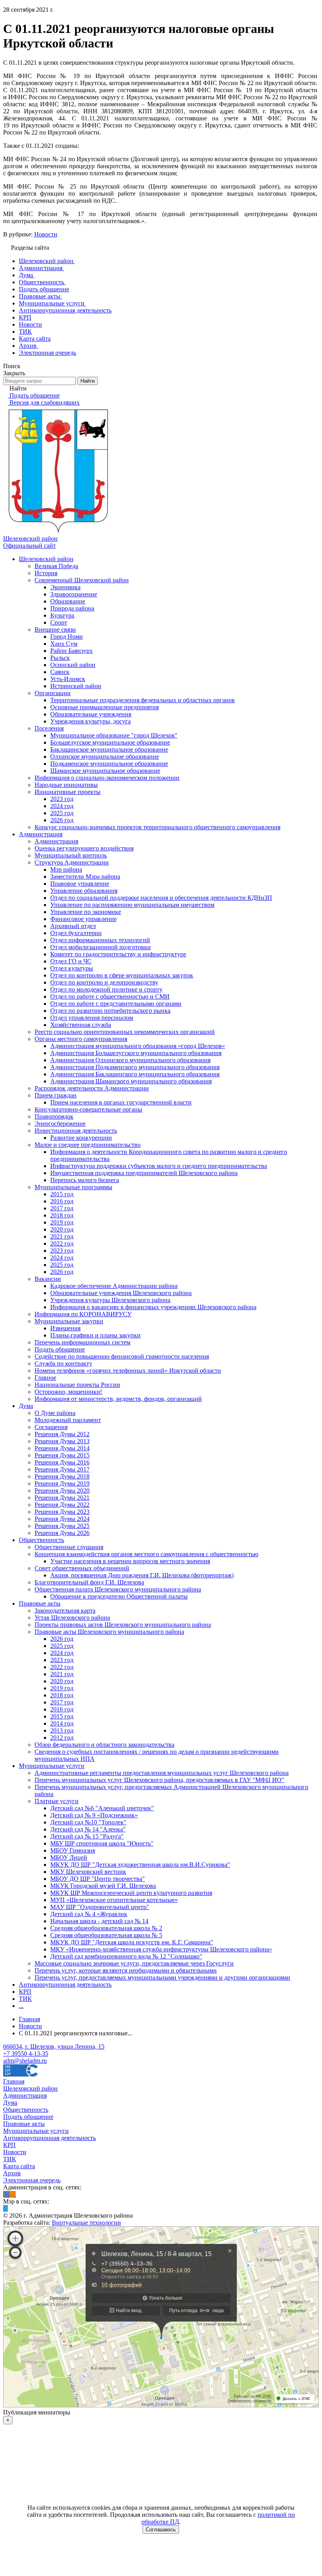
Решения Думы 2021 (62, 1498)
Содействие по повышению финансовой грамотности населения (122, 1356)
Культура (62, 615)
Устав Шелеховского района (72, 1618)
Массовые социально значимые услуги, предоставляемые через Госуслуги (134, 1963)
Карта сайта (19, 2166)
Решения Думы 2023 (62, 1512)
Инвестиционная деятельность (76, 1131)
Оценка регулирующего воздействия (84, 848)
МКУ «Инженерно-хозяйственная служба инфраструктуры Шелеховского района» (161, 1949)
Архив (12, 2173)
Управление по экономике (86, 912)
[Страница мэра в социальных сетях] (5, 2208)
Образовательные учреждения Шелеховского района (121, 1293)
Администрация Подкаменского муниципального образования (135, 1067)
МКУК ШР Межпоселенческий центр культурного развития (131, 1893)
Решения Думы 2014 (62, 1448)
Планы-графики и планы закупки (95, 1335)
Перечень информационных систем (82, 1342)
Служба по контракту (63, 1363)
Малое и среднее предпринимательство (88, 1145)
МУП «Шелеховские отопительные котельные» (114, 1900)
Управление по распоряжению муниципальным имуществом (132, 905)
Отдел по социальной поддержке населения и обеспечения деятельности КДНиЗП (161, 898)
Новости (46, 234)
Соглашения (51, 1427)
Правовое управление (80, 884)
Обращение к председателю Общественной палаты (119, 1596)
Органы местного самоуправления (81, 1039)
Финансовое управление (83, 919)
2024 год (62, 806)
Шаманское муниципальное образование (105, 771)
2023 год (62, 799)
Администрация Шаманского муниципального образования (131, 1081)
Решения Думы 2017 (62, 1469)
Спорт (59, 622)
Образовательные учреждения (91, 714)
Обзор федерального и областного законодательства (104, 1745)
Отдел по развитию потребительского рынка (110, 1011)
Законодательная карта (65, 1610)
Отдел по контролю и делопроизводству (104, 982)
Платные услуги (57, 1801)
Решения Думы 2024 (62, 1519)
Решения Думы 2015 (62, 1455)
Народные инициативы (66, 785)
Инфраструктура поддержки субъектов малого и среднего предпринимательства (159, 1166)
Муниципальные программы (73, 1187)
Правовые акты (40, 1603)
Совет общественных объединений (82, 1568)
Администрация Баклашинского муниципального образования (135, 1074)
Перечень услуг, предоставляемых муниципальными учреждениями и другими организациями (162, 1977)
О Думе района (55, 1413)
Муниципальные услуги (52, 1766)
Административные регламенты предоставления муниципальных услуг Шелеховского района (162, 1773)
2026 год (62, 820)
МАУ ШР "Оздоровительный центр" (100, 1907)
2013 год (62, 1730)
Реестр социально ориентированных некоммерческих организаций (125, 1032)
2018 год (62, 1215)
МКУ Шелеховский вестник (88, 1872)
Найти (88, 381)
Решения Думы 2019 (62, 1483)
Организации (53, 693)
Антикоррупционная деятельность (65, 1985)
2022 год (62, 1243)
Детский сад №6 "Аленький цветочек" (102, 1808)
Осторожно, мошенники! (68, 1392)
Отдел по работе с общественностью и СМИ (110, 996)
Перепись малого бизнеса (85, 1180)
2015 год (62, 1194)
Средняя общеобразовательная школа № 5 (106, 1935)
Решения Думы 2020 (62, 1491)
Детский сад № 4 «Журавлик (89, 1914)
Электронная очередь (32, 2180)
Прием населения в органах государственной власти (121, 1102)
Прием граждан (56, 1095)
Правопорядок (54, 1116)
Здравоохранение (74, 594)
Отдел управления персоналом (92, 1018)
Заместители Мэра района (85, 877)
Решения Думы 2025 (62, 1526)
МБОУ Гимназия (73, 1850)
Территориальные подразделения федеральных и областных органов (143, 700)
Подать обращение (60, 1349)
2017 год (62, 1208)
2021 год (62, 1236)
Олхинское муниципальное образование (105, 757)
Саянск (60, 672)
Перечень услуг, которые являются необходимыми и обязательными (126, 1970)
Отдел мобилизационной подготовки (101, 947)
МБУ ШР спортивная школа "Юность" (102, 1843)
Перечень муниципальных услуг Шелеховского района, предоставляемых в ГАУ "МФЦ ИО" (159, 1780)
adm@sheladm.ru (25, 2061)
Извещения (65, 1328)
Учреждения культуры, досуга (91, 721)
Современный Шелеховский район (82, 580)
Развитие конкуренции (81, 1138)
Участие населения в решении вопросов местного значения (130, 1561)
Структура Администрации (72, 862)
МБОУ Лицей (69, 1858)
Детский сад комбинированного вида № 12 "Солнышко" (126, 1956)
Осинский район (73, 665)
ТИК (25, 1999)
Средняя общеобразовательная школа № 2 (106, 1928)
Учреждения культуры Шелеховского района (110, 1300)
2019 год (62, 1222)
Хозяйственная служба (81, 1025)
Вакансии (48, 1279)
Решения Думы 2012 (62, 1434)
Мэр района (66, 869)
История (46, 573)
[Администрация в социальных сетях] (6, 2194)
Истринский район (76, 686)
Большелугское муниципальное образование (110, 742)
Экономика (65, 587)
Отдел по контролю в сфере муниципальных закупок (122, 975)
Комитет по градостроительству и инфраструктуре (118, 954)
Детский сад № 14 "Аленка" (88, 1829)
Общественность (41, 1540)
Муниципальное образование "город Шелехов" (114, 735)
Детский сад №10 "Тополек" (88, 1822)
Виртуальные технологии (86, 2223)
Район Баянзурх (71, 651)
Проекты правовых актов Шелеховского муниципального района (123, 1625)
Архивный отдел (73, 926)
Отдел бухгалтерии (76, 933)
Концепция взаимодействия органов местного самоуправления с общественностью (146, 1554)
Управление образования (84, 891)
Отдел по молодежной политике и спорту (106, 989)
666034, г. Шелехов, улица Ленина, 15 (54, 2046)
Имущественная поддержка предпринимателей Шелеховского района (144, 1173)
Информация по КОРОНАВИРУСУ (83, 1314)
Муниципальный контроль (71, 855)
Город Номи (67, 637)
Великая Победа (56, 566)
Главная (14, 2081)
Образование (68, 601)
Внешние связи (55, 629)
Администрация (41, 834)
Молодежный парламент (68, 1420)
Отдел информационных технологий (100, 940)
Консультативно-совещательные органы (88, 1109)
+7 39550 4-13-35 (26, 2054)
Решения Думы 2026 (62, 1533)
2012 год (62, 1738)
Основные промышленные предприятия (104, 707)
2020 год (62, 1229)
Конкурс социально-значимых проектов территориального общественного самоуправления (157, 827)
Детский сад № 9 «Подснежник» (94, 1815)
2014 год (62, 1723)
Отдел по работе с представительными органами (116, 1004)
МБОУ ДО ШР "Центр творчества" (98, 1879)
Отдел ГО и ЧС (71, 961)
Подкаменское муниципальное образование (109, 764)
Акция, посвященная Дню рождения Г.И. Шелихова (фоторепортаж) (142, 1575)
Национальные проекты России (77, 1385)
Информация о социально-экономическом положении (107, 778)
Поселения (49, 728)
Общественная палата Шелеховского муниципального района (118, 1589)
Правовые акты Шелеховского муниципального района (109, 1632)
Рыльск (60, 658)
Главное (45, 1378)
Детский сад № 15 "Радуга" (87, 1836)
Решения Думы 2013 (62, 1441)
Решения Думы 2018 (62, 1476)
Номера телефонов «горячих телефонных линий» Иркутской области (128, 1371)
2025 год (62, 813)
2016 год (62, 1201)
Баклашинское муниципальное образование (109, 749)
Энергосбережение (60, 1124)
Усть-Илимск (68, 679)
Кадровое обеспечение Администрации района (114, 1286)
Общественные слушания (69, 1547)
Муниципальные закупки (69, 1321)
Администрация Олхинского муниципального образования (130, 1060)
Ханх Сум (64, 644)
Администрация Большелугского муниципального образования (136, 1053)
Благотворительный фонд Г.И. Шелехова (89, 1582)
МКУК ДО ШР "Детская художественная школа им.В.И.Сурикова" (140, 1865)
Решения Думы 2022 (62, 1505)
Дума (26, 1406)
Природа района (72, 608)
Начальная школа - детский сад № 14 (99, 1921)
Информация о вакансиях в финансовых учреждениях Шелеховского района (153, 1307)
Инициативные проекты (68, 792)
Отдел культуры (72, 968)
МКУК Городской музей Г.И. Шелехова (103, 1886)
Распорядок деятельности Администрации (92, 1088)
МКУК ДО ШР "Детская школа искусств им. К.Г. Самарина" (132, 1942)
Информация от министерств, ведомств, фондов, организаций (118, 1399)
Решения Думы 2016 (62, 1462)
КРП (25, 1992)
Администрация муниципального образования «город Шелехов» (138, 1046)
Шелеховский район (46, 559)
